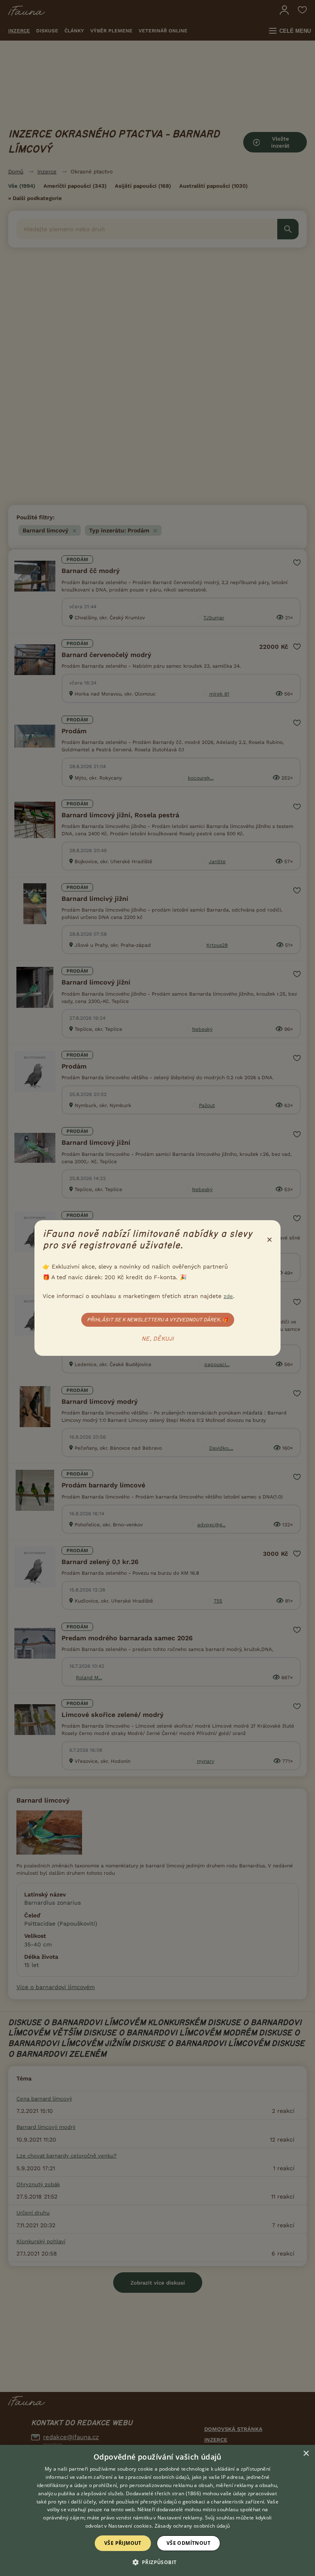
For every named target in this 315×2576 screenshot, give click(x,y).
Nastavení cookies (130, 2526)
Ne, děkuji (158, 1339)
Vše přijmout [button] (123, 2543)
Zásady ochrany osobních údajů (192, 2526)
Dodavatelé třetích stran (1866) (163, 2493)
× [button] (306, 2454)
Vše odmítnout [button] (188, 2543)
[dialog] (157, 2510)
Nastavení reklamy (180, 2518)
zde (228, 1296)
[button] (158, 2562)
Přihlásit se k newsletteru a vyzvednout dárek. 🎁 (158, 1320)
